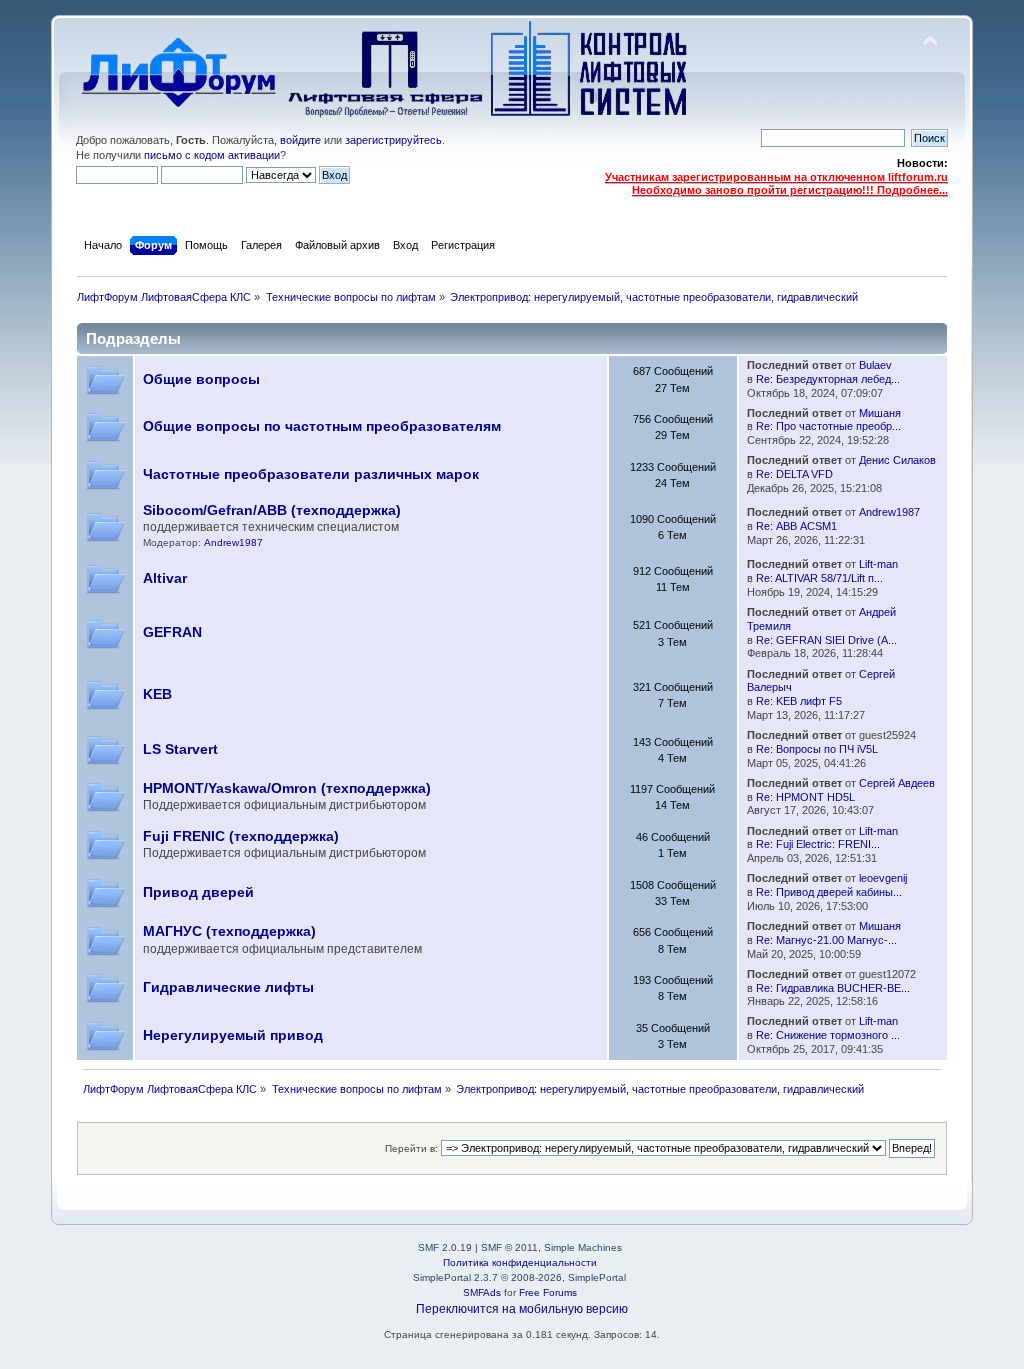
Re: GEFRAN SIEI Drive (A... (826, 640)
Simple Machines (583, 1247)
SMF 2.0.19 (445, 1247)
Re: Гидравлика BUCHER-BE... (833, 988)
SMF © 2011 (509, 1247)
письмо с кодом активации (212, 155)
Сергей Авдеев (897, 783)
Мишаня (880, 413)
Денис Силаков (897, 460)
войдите (300, 140)
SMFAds (482, 1292)
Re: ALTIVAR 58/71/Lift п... (819, 578)
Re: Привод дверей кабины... (829, 892)
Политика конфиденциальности (520, 1262)
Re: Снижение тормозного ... (828, 1035)
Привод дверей (198, 892)
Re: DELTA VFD (794, 474)
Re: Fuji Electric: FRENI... (818, 844)
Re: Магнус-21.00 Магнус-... (826, 940)
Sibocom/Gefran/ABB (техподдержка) (272, 510)
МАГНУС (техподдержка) (229, 931)
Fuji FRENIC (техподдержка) (241, 836)
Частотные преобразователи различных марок (311, 474)
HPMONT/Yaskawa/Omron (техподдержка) (287, 788)
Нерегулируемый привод (233, 1035)
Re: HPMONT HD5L (805, 797)
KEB (157, 694)
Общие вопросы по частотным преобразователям (322, 426)
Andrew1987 (233, 542)
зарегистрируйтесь (393, 140)
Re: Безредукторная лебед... (828, 379)
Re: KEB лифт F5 (799, 701)
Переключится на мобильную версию (522, 1309)
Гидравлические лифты (228, 987)
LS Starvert (180, 749)
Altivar (165, 578)
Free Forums (548, 1292)
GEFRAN (172, 632)
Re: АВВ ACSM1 (796, 526)
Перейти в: (411, 1148)
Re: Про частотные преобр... (828, 426)
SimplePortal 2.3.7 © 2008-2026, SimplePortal (519, 1277)
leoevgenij (883, 878)
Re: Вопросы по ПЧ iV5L (817, 749)
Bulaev (875, 365)
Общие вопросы (201, 379)
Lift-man (878, 564)
